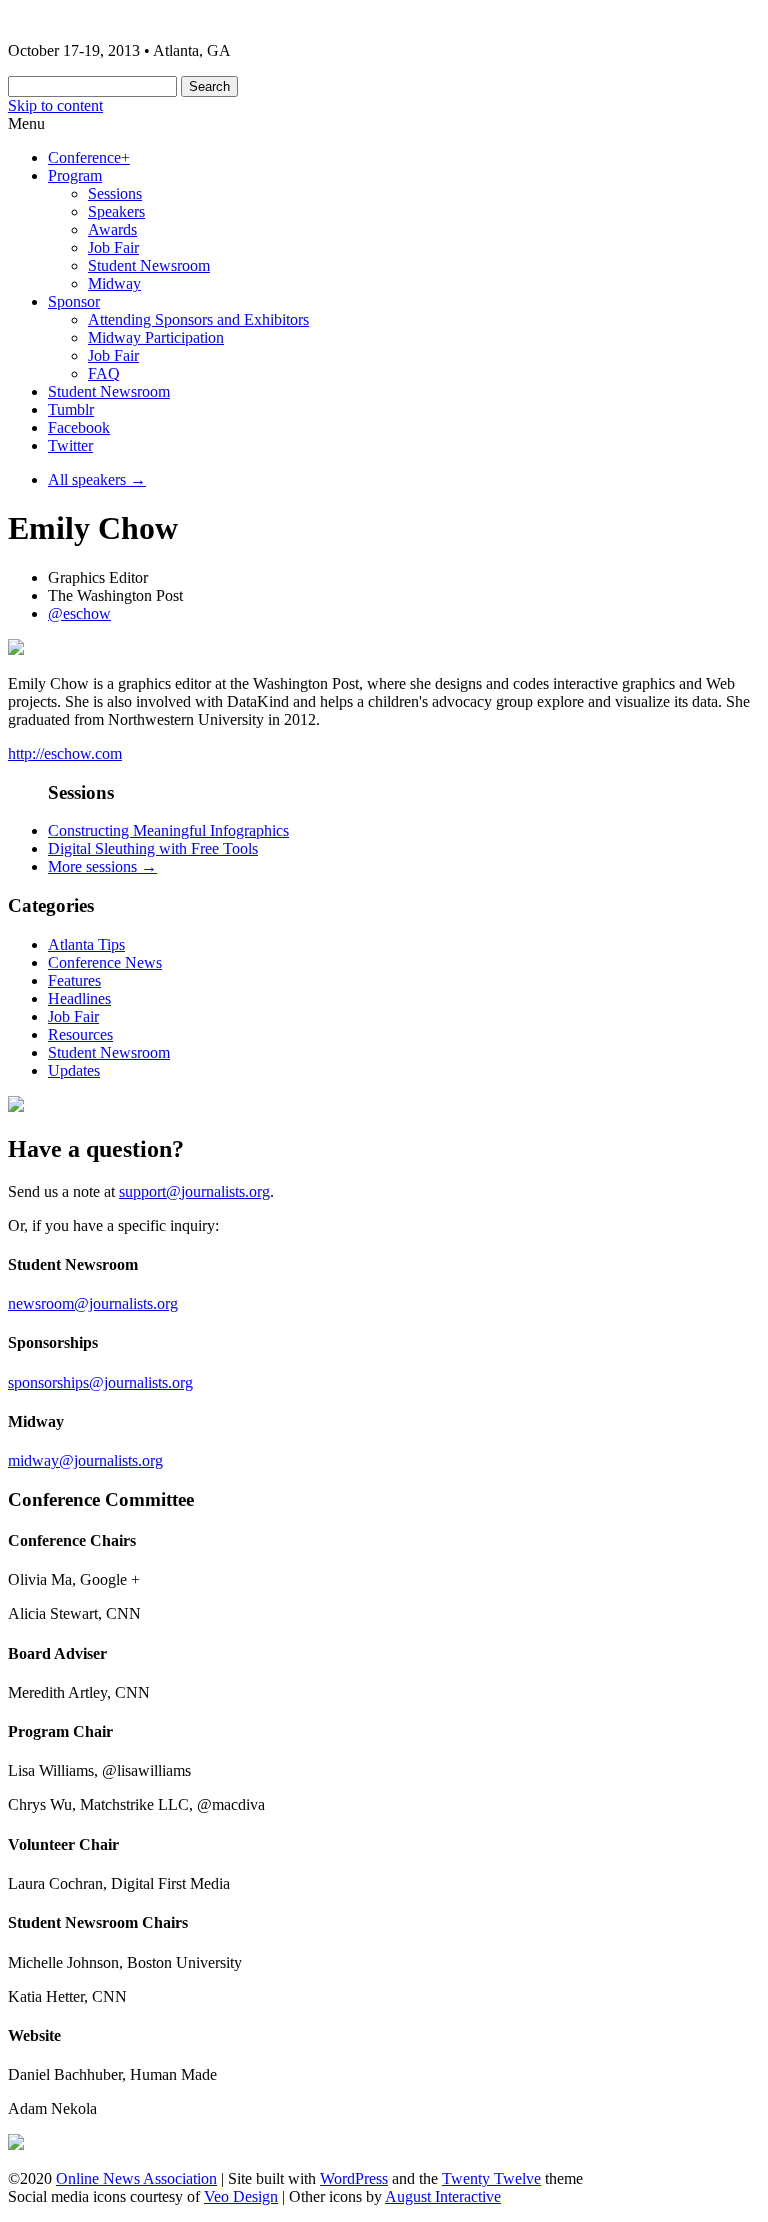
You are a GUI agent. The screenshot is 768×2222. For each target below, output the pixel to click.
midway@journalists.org (85, 1460)
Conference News (105, 962)
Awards (112, 229)
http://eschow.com (65, 753)
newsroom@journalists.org (93, 1303)
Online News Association (136, 2178)
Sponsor (74, 301)
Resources (80, 1034)
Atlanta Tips (86, 944)
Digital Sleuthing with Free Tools (153, 848)
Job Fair (113, 247)
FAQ (104, 373)
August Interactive (443, 2196)
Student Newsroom (149, 265)
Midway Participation (156, 337)
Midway (114, 283)
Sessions (115, 193)
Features (74, 980)
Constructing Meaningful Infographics (168, 830)
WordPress (354, 2178)
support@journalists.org (194, 1191)
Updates (74, 1070)
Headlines (79, 998)
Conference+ (89, 157)
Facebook (79, 427)
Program (75, 175)
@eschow (79, 613)
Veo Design (241, 2196)
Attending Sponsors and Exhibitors (198, 319)
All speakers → (97, 479)
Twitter (70, 445)
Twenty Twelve (491, 2178)
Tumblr (71, 409)
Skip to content (55, 105)
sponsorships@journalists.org (100, 1382)
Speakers (116, 211)
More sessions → (102, 866)
